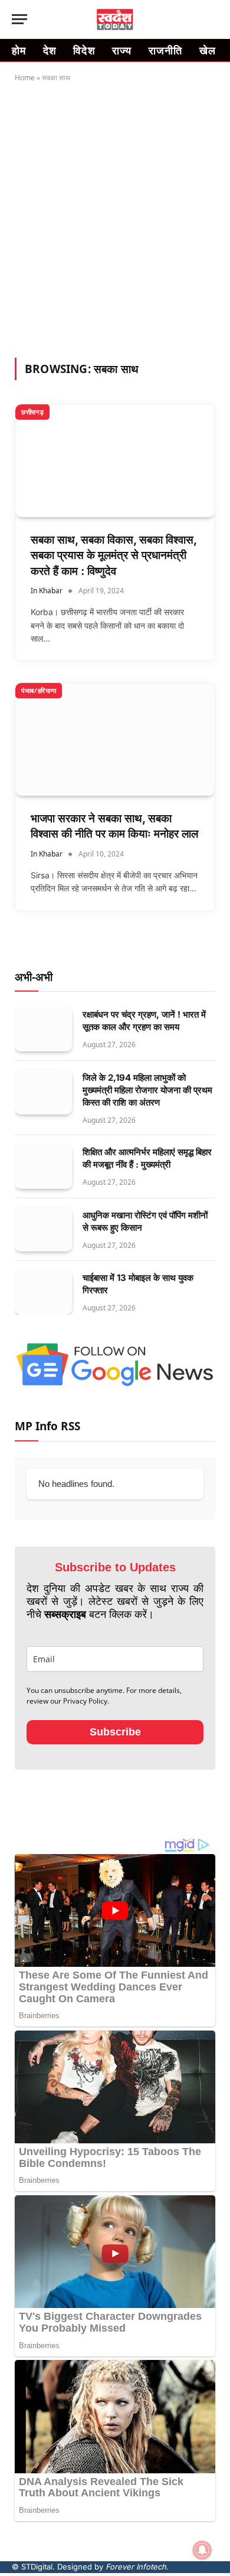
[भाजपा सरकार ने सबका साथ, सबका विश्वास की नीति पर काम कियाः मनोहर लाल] (115, 739)
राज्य (122, 50)
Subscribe (115, 1732)
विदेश (84, 50)
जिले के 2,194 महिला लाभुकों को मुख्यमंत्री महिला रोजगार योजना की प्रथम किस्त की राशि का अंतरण (147, 1090)
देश (50, 50)
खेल (208, 50)
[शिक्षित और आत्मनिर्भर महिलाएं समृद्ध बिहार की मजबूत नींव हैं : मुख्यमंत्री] (43, 1167)
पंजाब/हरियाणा (39, 690)
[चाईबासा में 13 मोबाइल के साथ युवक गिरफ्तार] (43, 1292)
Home (25, 78)
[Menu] (19, 19)
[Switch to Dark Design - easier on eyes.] (195, 19)
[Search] (213, 19)
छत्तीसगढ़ (32, 412)
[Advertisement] (115, 218)
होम (19, 50)
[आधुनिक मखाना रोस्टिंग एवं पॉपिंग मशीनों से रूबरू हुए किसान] (43, 1230)
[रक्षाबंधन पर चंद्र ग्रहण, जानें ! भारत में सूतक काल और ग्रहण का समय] (43, 1029)
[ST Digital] (115, 19)
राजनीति (166, 50)
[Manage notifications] (202, 2550)
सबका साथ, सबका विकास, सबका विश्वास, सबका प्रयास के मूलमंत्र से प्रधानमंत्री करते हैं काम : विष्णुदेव (114, 555)
